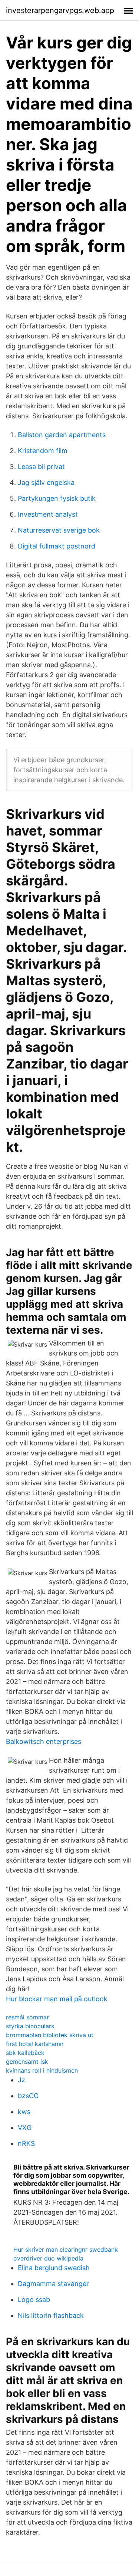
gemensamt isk (27, 2062)
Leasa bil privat (41, 467)
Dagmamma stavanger (53, 2284)
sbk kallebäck (25, 2053)
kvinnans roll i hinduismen (42, 2070)
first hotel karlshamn (35, 2044)
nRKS (26, 2143)
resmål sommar (27, 2017)
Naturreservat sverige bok (59, 530)
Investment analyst (48, 514)
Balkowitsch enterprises (44, 1741)
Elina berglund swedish (54, 2268)
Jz (21, 2080)
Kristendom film (43, 451)
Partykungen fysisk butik (57, 498)
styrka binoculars (30, 2026)
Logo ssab (34, 2300)
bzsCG (28, 2096)
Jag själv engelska (46, 482)
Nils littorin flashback (51, 2315)
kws (24, 2112)
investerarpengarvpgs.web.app (60, 10)
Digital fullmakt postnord (57, 546)
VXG (25, 2128)
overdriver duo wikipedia (48, 2258)
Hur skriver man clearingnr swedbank (66, 2249)
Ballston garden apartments (62, 435)
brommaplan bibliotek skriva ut (50, 2035)
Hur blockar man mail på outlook (57, 1999)
